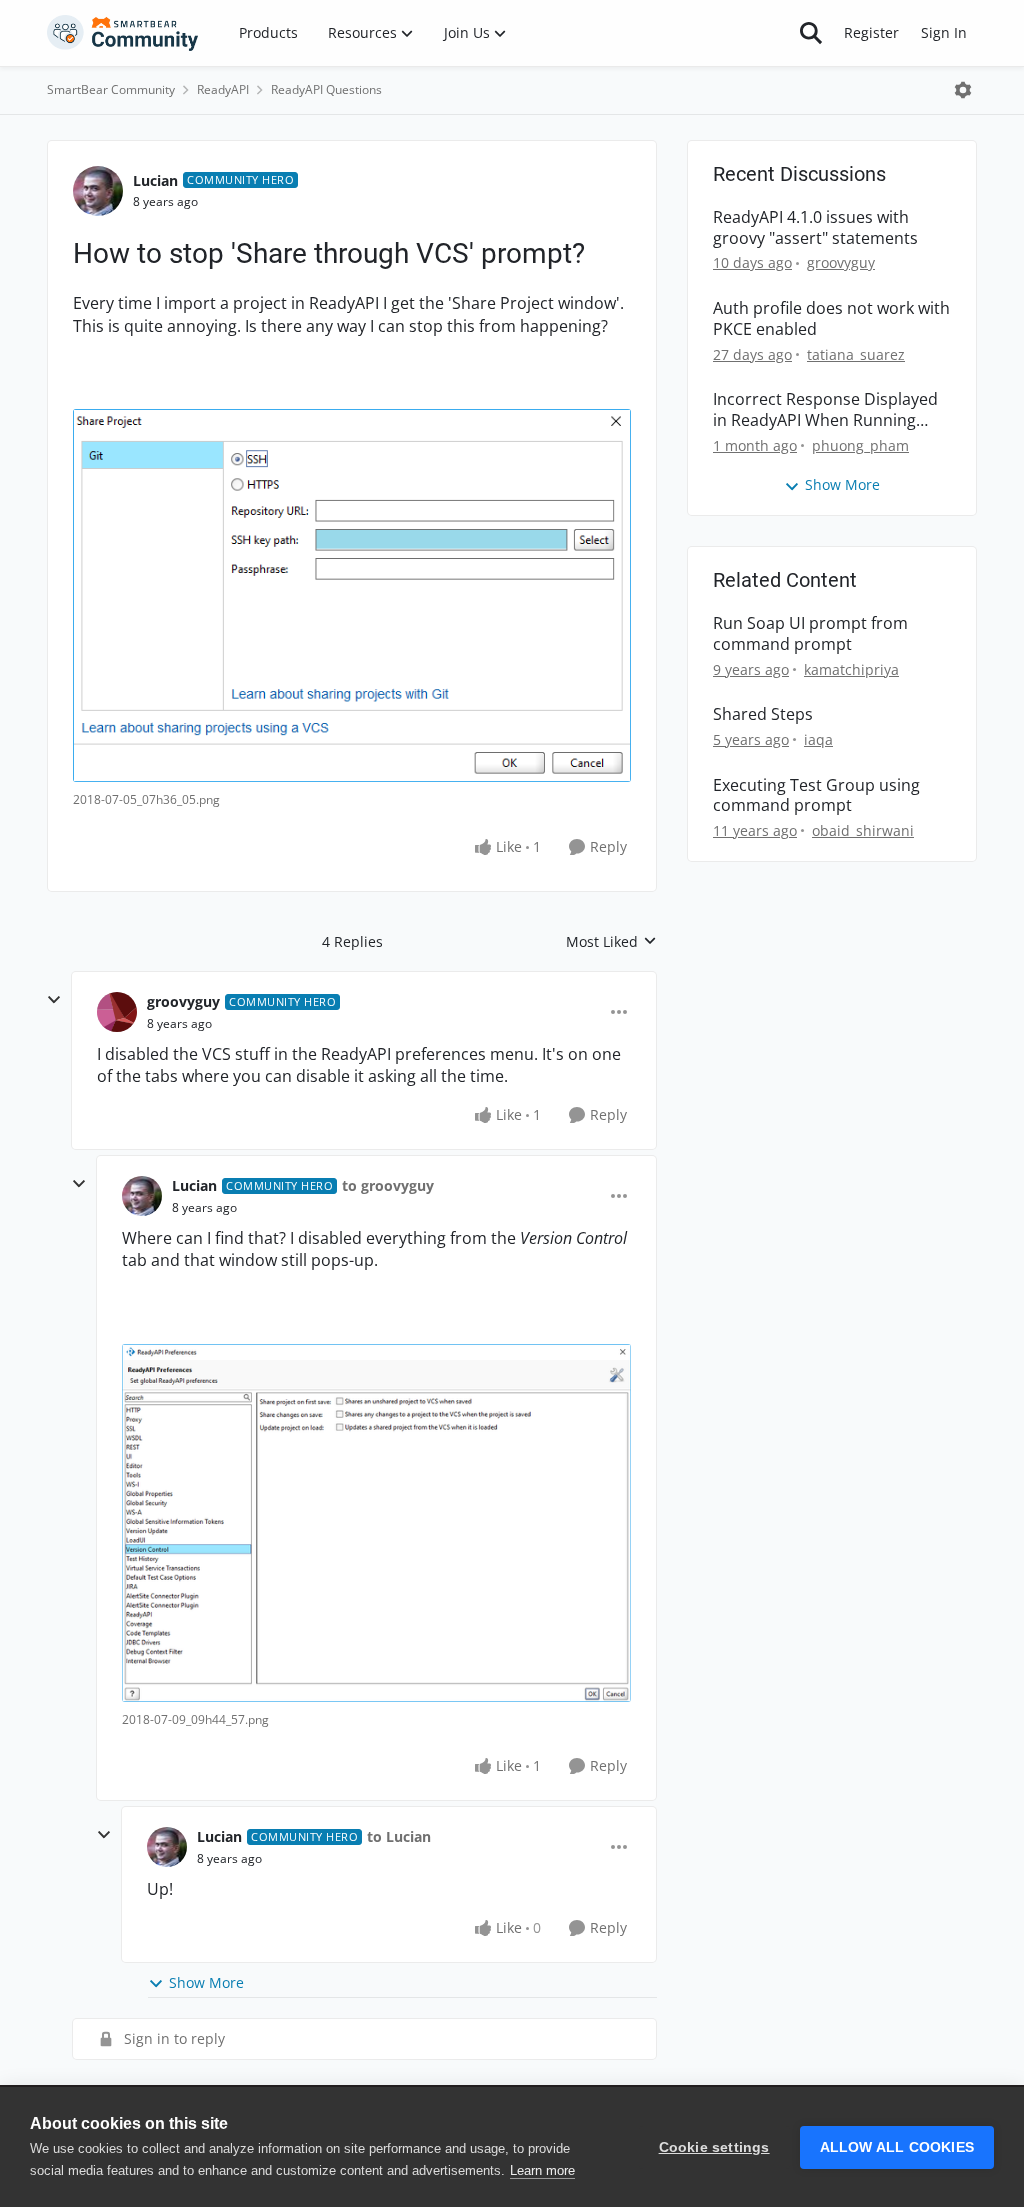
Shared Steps (763, 714)
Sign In (944, 32)
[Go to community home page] (123, 33)
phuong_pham (860, 445)
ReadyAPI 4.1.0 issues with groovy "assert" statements (815, 228)
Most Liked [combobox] (611, 942)
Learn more (542, 2170)
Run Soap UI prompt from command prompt (810, 634)
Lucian (155, 180)
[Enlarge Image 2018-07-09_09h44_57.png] (376, 1523)
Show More (206, 1982)
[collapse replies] (54, 1000)
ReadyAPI (223, 89)
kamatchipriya (851, 669)
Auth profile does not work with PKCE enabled (831, 319)
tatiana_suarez (856, 354)
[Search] (811, 33)
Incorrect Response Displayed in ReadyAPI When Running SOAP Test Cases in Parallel (825, 410)
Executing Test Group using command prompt (816, 796)
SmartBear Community (111, 89)
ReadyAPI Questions (326, 89)
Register (871, 32)
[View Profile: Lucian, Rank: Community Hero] (98, 191)
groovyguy (183, 1001)
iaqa (818, 739)
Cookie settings (714, 2147)
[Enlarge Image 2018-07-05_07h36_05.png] (352, 595)
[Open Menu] (963, 90)
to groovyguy (388, 1185)
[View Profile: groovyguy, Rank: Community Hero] (117, 1012)
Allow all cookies (897, 2147)
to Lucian (399, 1836)
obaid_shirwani (863, 830)
